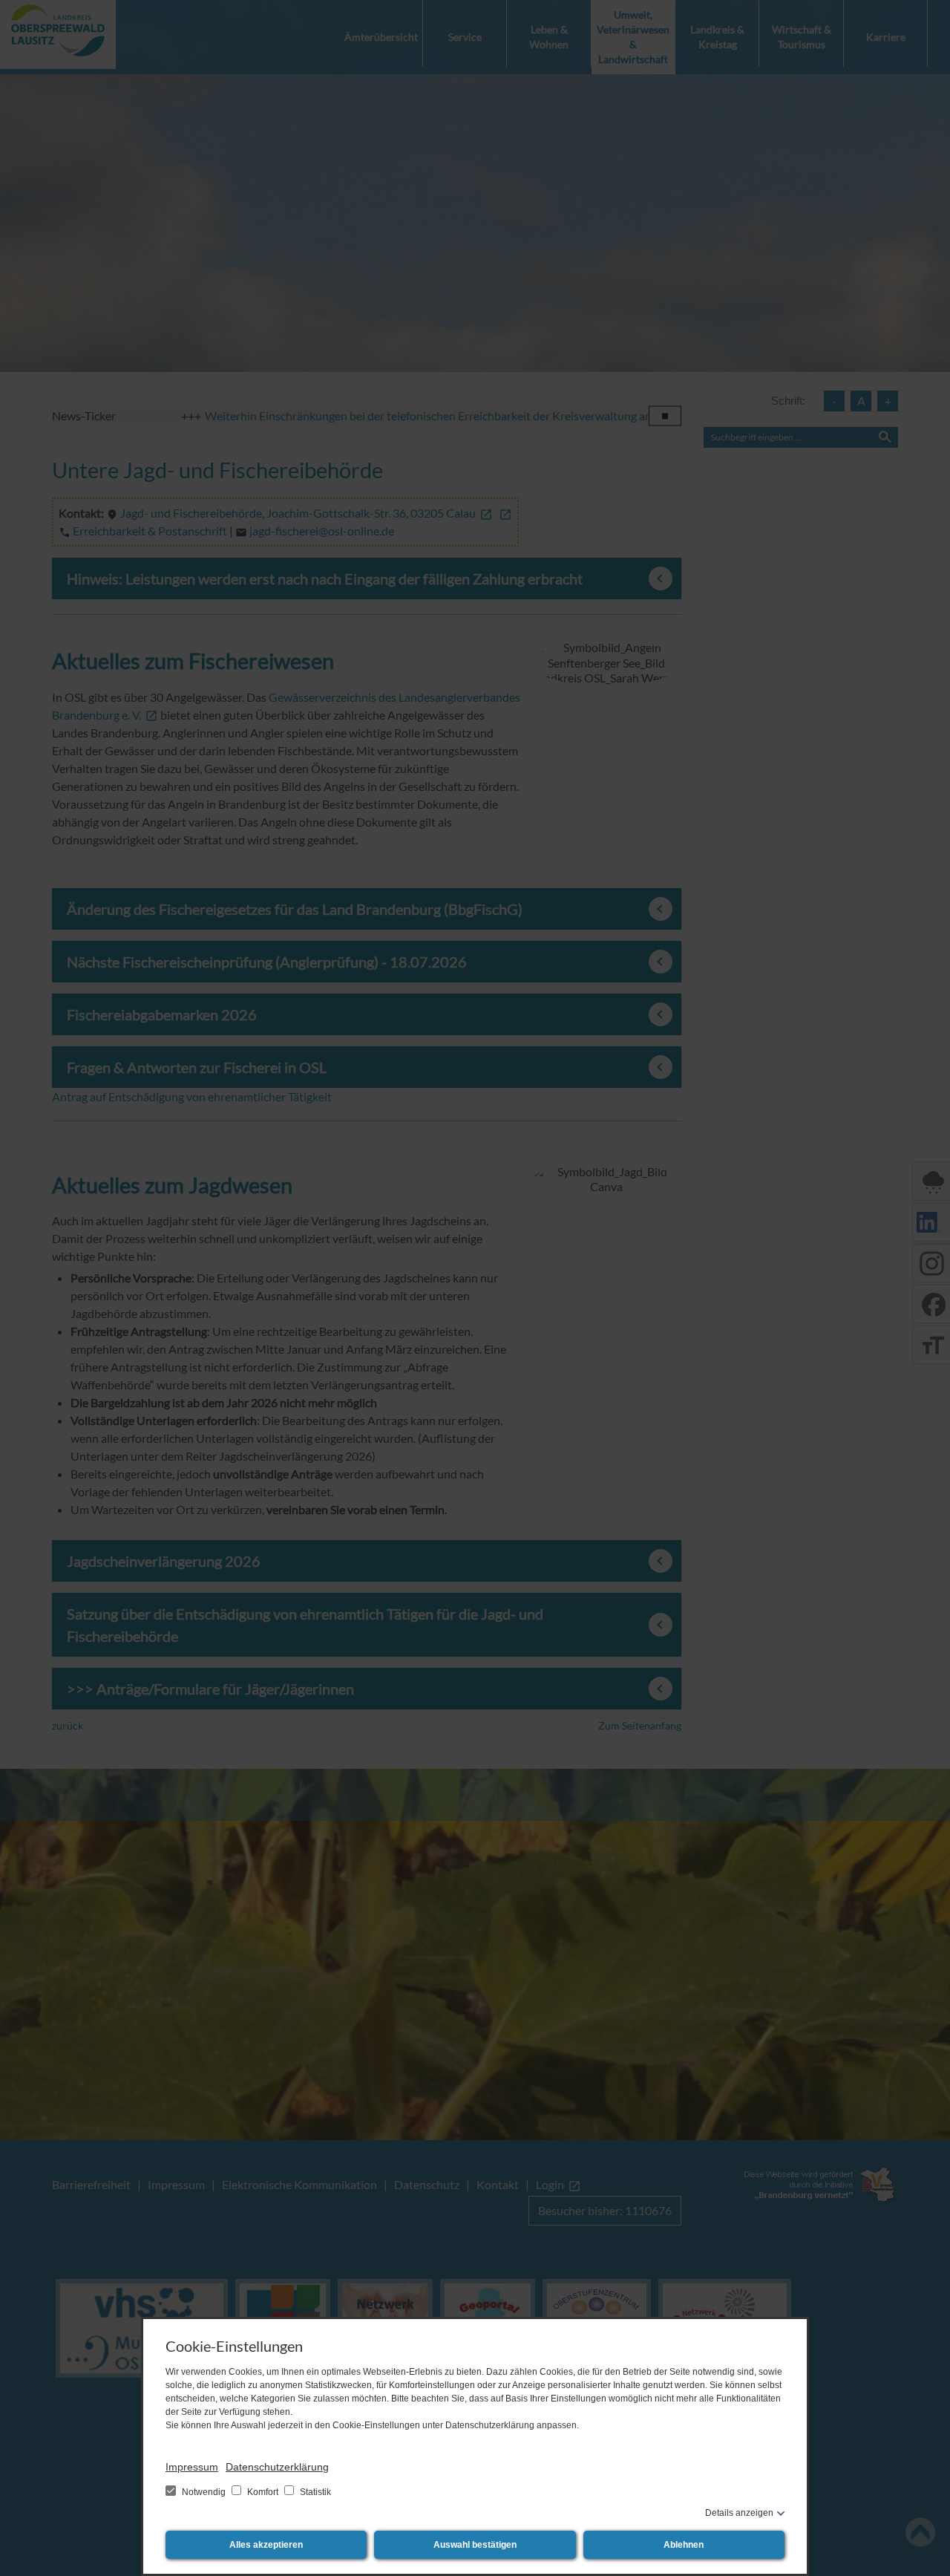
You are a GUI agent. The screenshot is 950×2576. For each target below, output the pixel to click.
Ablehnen (684, 2545)
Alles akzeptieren (266, 2545)
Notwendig (204, 2492)
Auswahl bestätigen (475, 2545)
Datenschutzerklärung (277, 2467)
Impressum (192, 2467)
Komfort (263, 2492)
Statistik (314, 2492)
